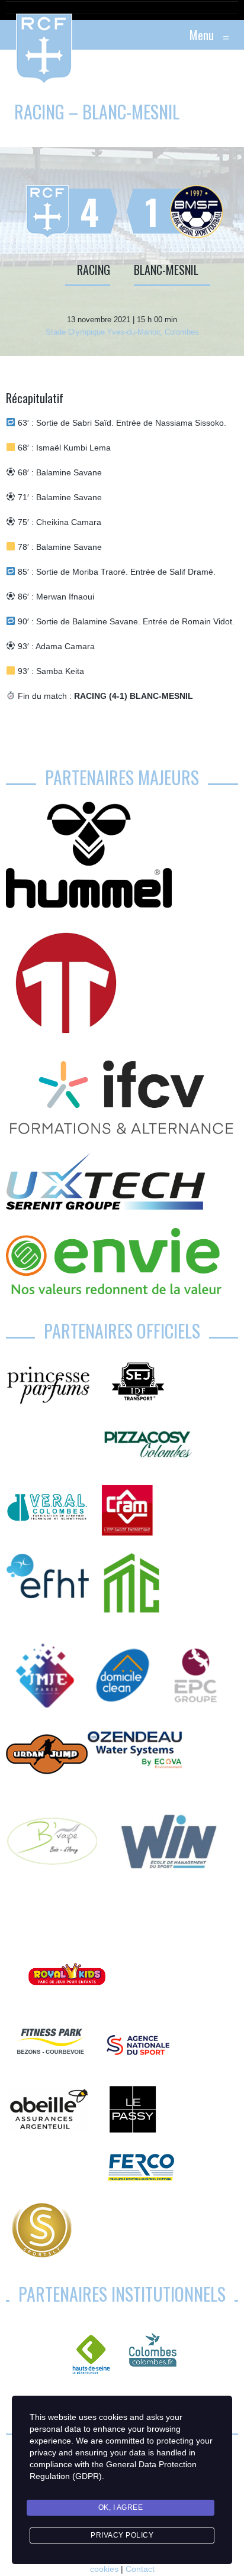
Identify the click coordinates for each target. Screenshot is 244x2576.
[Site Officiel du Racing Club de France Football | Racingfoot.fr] (12, 35)
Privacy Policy (122, 2535)
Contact (140, 2569)
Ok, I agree (121, 2507)
